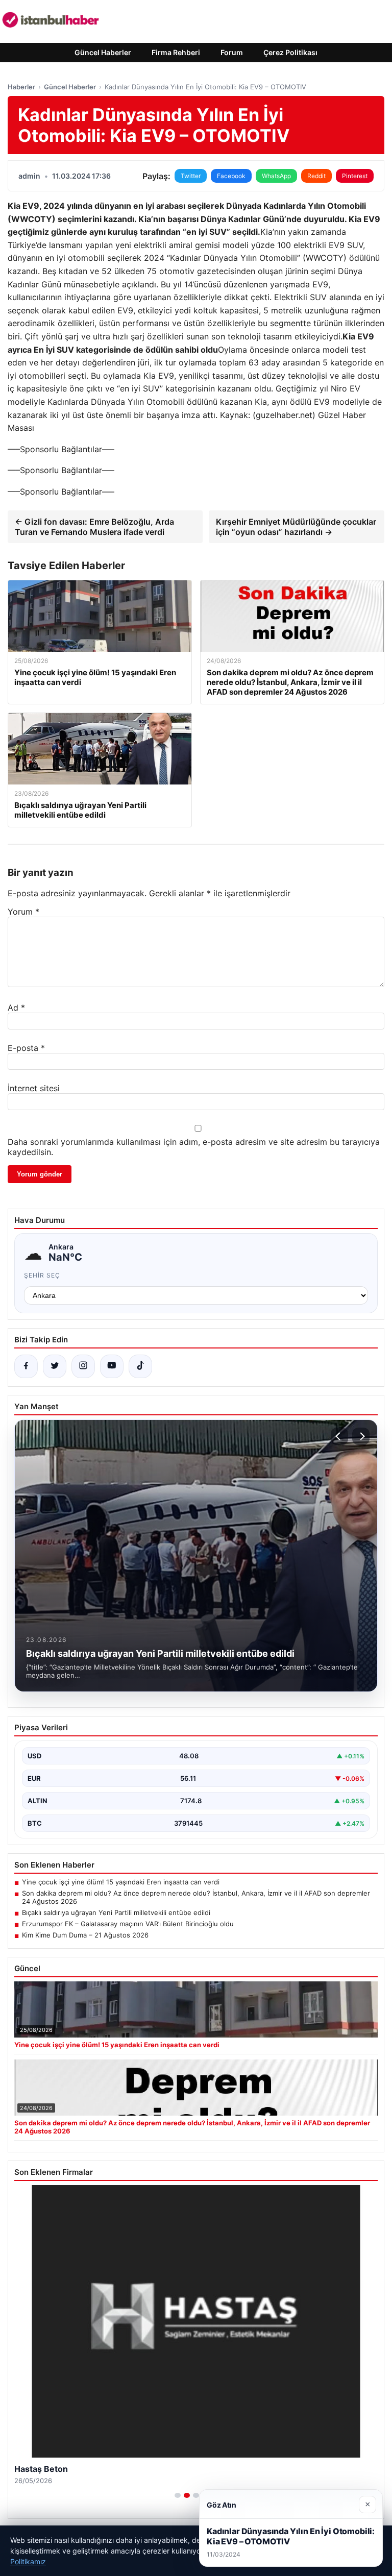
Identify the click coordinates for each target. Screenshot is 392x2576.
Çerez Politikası (290, 52)
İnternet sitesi (34, 1088)
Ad (16, 1008)
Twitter (191, 176)
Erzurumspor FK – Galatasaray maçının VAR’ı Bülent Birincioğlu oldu (128, 1924)
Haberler (21, 87)
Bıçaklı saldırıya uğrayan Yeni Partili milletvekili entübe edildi (116, 1912)
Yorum (23, 912)
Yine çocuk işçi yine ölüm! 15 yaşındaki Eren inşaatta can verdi (121, 1882)
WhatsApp (276, 176)
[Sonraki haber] (361, 1436)
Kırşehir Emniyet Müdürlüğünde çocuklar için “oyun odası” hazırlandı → (296, 527)
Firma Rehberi (176, 52)
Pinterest (355, 176)
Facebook (231, 176)
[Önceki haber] (339, 1436)
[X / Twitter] (55, 1366)
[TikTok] (140, 1366)
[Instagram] (83, 1366)
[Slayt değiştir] (178, 2495)
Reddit (316, 176)
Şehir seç (42, 1275)
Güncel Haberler (103, 52)
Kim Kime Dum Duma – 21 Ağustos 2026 (85, 1935)
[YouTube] (112, 1366)
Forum (232, 52)
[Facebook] (26, 1366)
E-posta (26, 1048)
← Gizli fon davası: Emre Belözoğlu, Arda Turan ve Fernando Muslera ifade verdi (94, 527)
